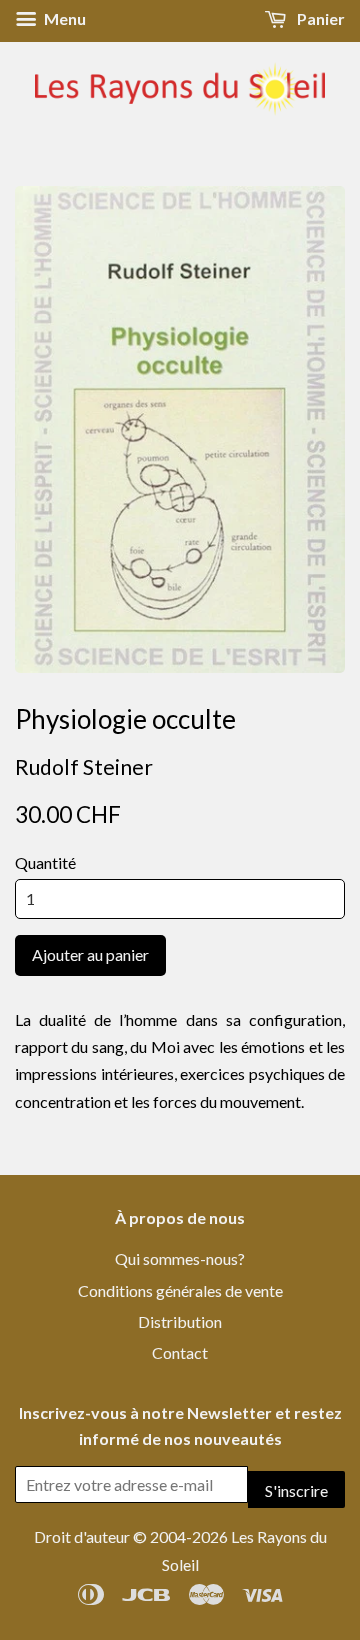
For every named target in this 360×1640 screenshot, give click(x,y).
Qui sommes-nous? (180, 1258)
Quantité (45, 862)
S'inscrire (296, 1490)
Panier (319, 18)
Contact (180, 1352)
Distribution (180, 1321)
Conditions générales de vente (180, 1290)
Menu (63, 18)
